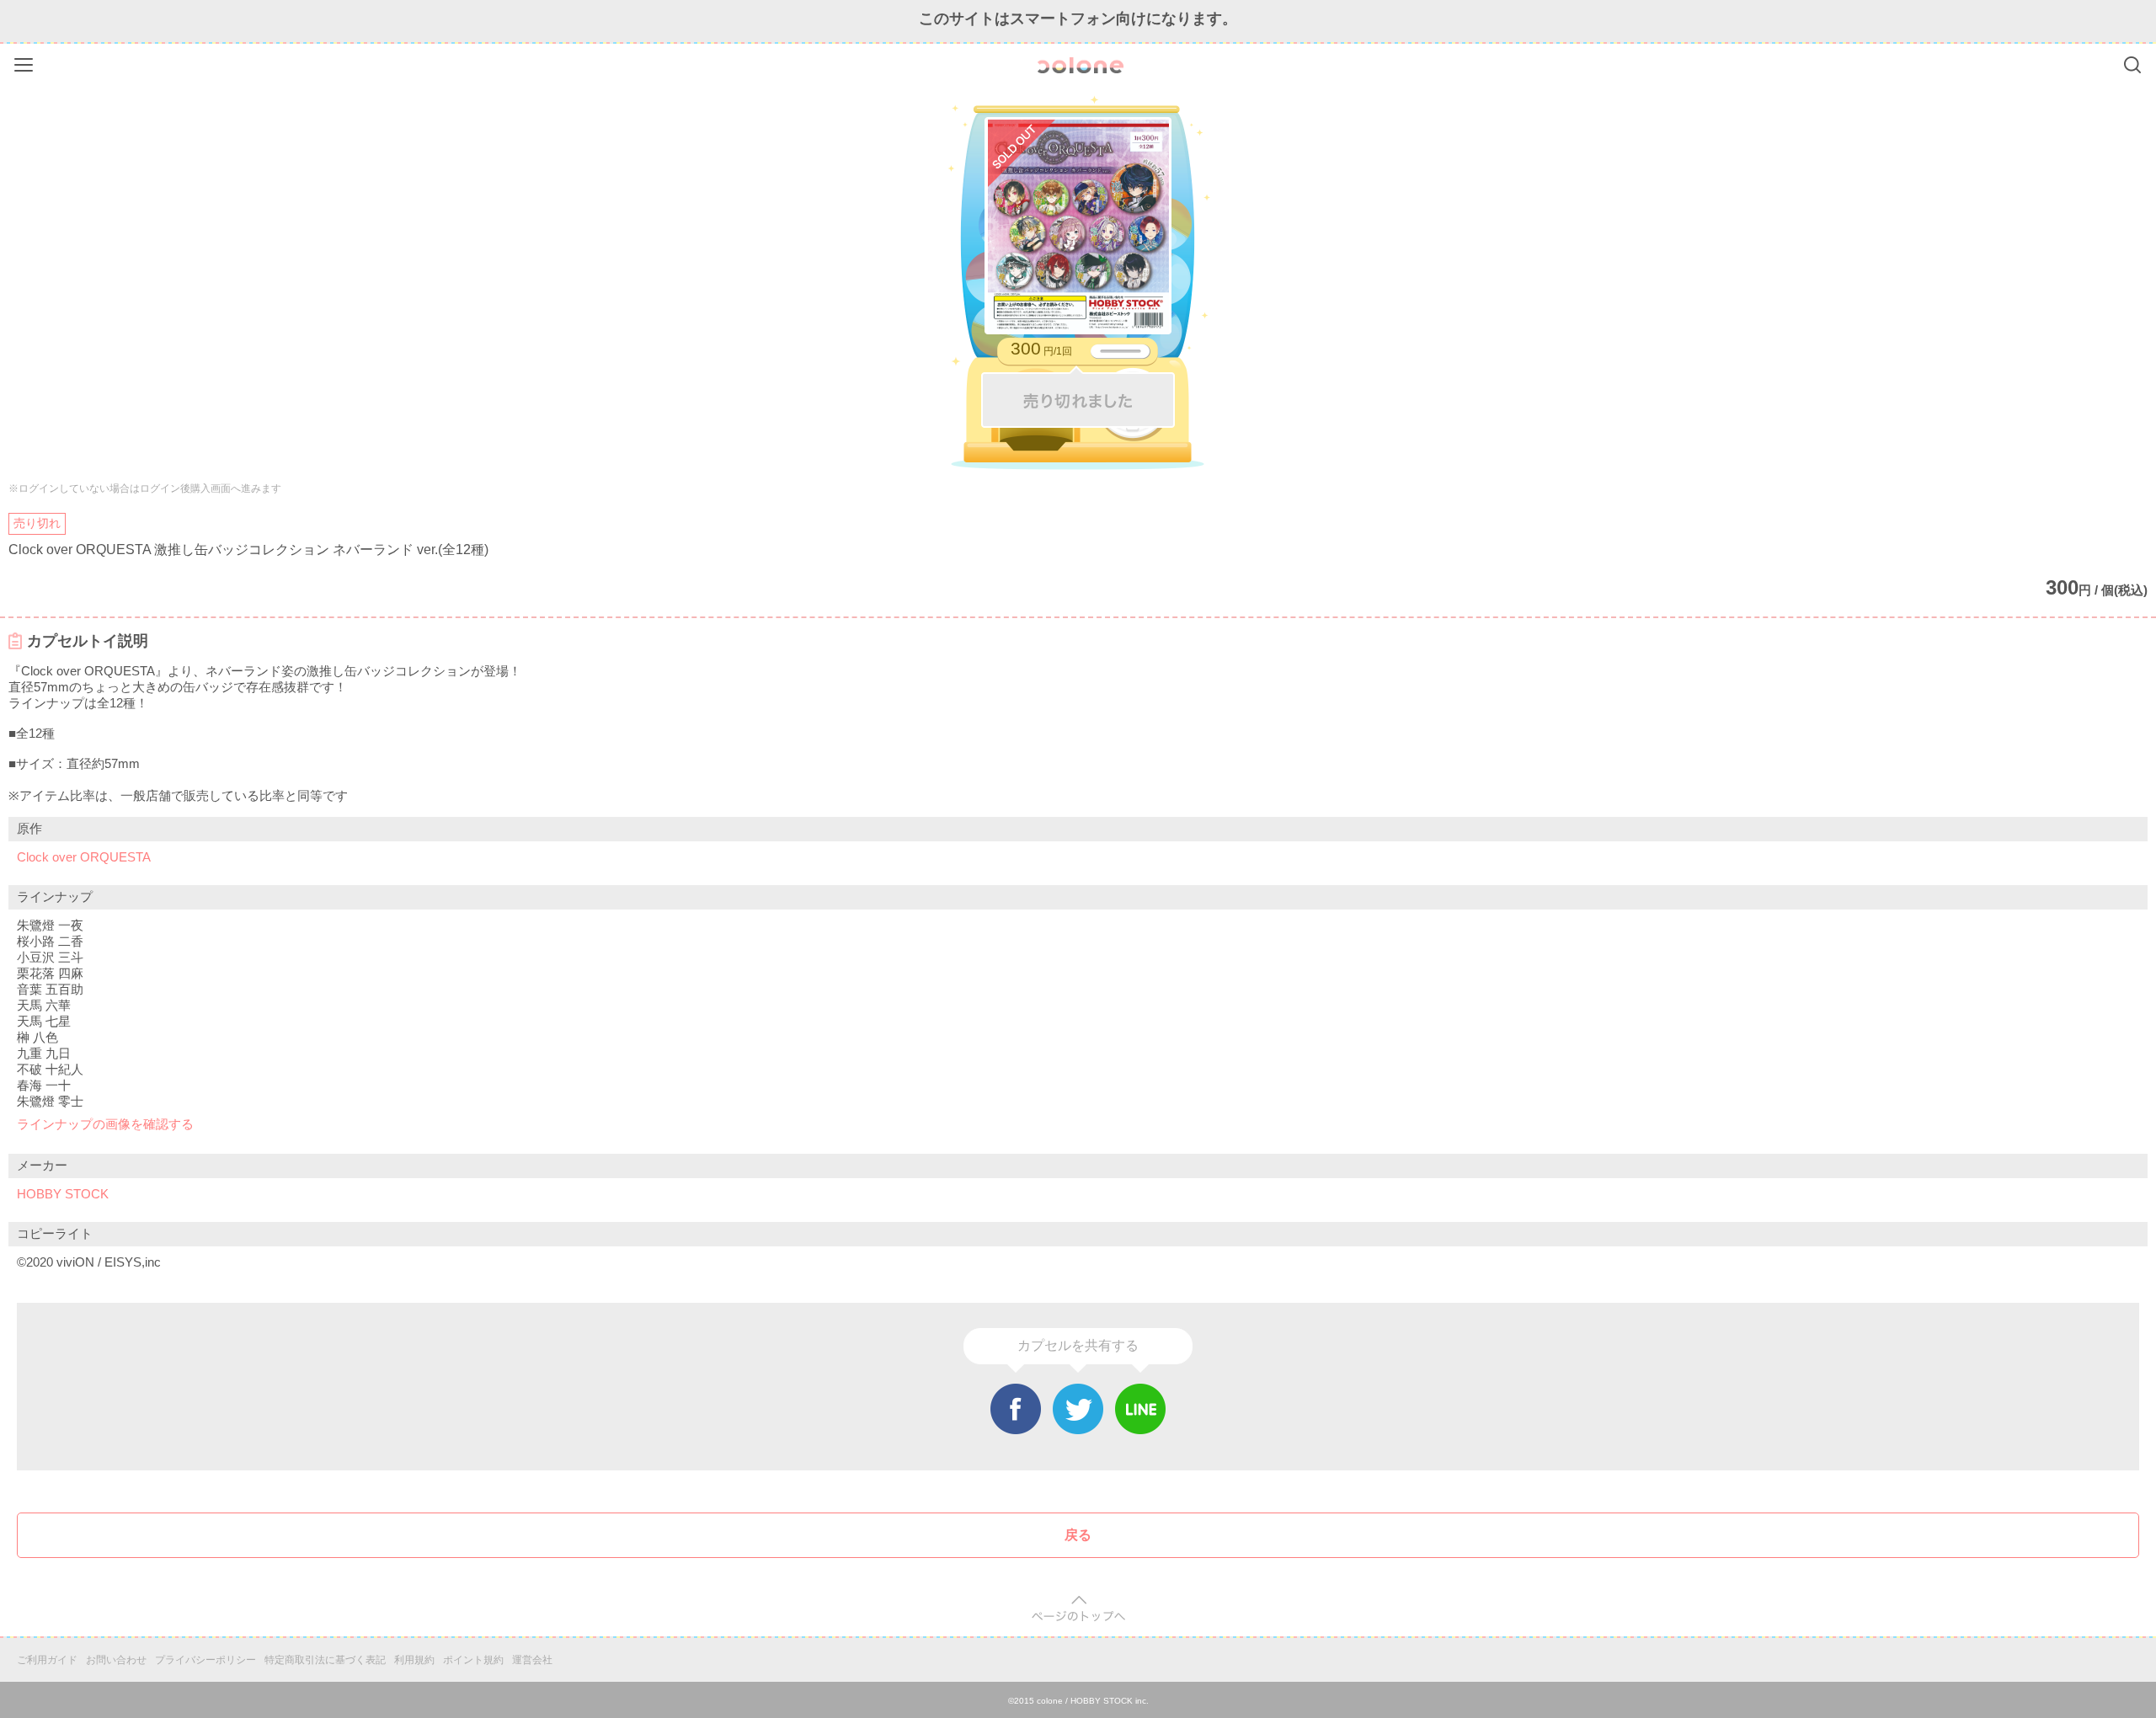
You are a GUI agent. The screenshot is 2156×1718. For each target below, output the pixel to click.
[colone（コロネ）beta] (1081, 65)
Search (2132, 65)
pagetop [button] (1078, 1609)
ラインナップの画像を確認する (105, 1124)
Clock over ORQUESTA (84, 857)
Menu (26, 62)
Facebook (1016, 1409)
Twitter (1078, 1409)
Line (1140, 1409)
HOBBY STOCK (63, 1194)
